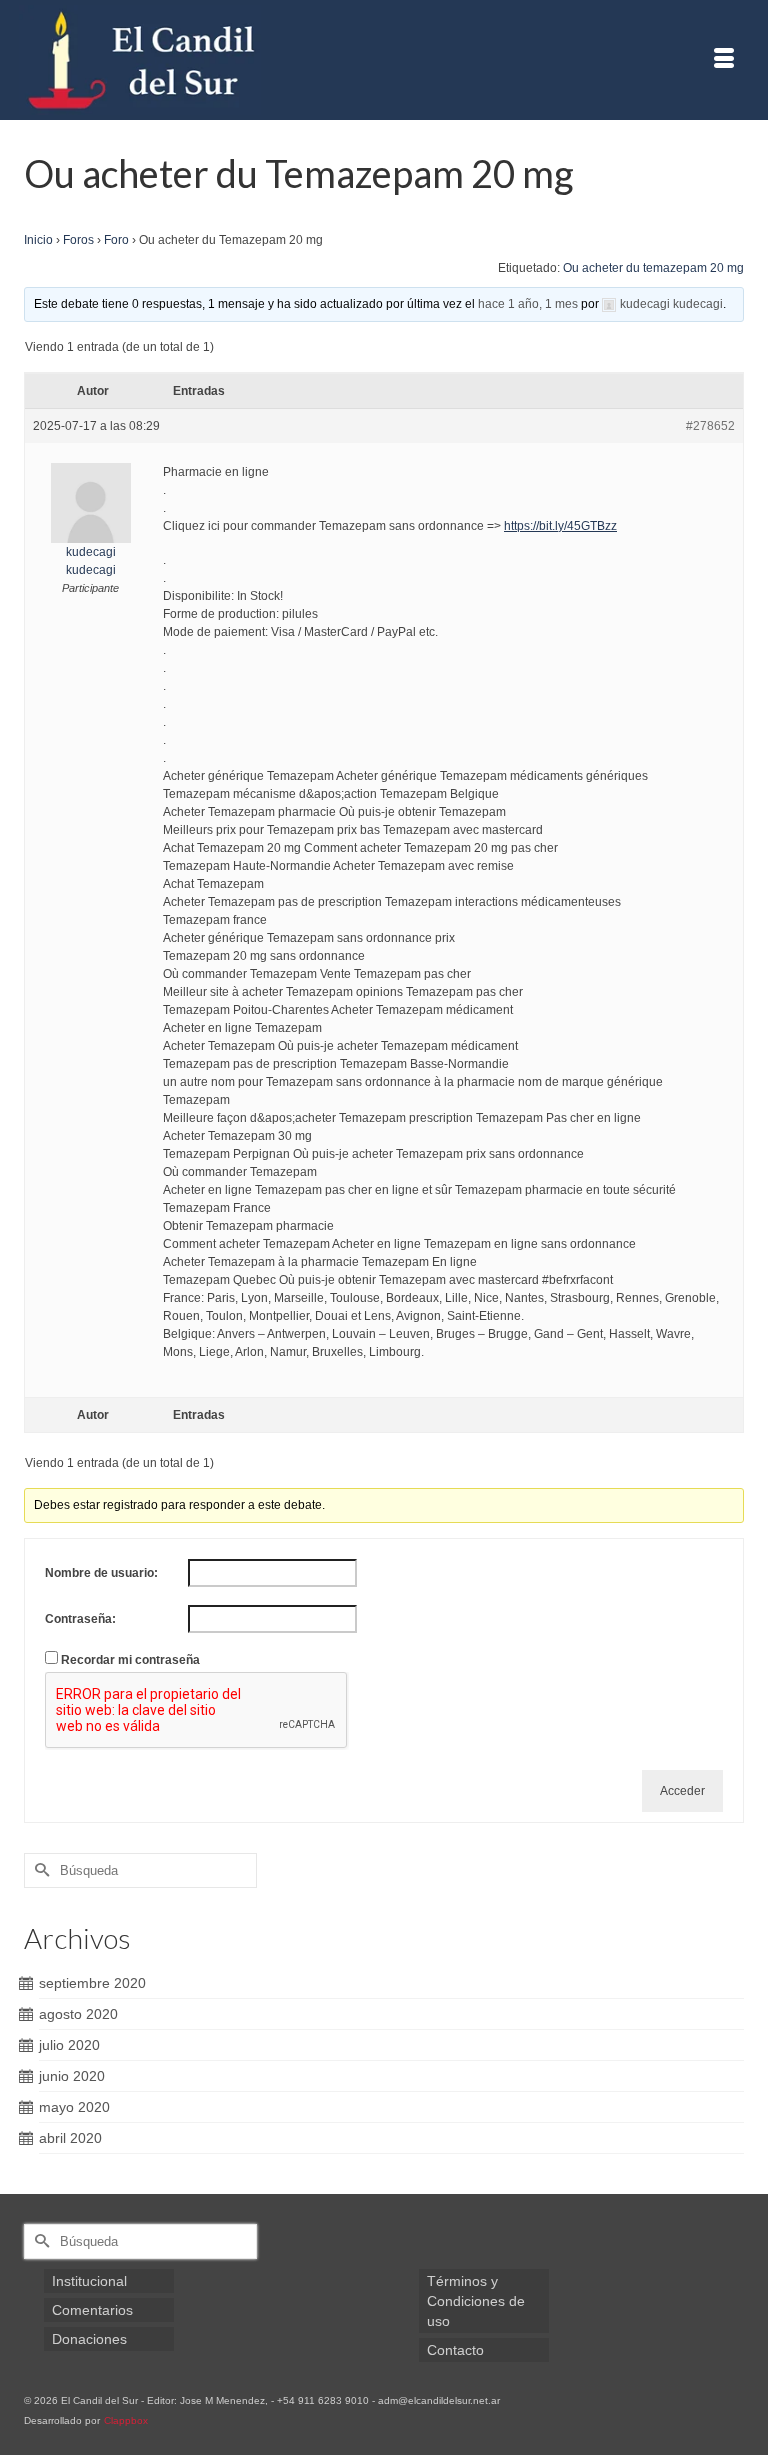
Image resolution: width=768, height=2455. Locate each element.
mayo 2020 (74, 2107)
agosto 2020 (78, 2014)
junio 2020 (72, 2076)
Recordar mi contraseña (130, 1660)
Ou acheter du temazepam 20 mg (653, 268)
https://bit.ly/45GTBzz (560, 526)
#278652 (710, 426)
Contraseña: (80, 1619)
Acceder (682, 1791)
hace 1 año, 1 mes (528, 304)
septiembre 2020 (92, 1983)
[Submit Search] (39, 1870)
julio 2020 (69, 2045)
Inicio (38, 240)
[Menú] (724, 60)
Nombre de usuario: (101, 1573)
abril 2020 (70, 2138)
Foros (78, 240)
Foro (116, 240)
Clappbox (126, 2420)
